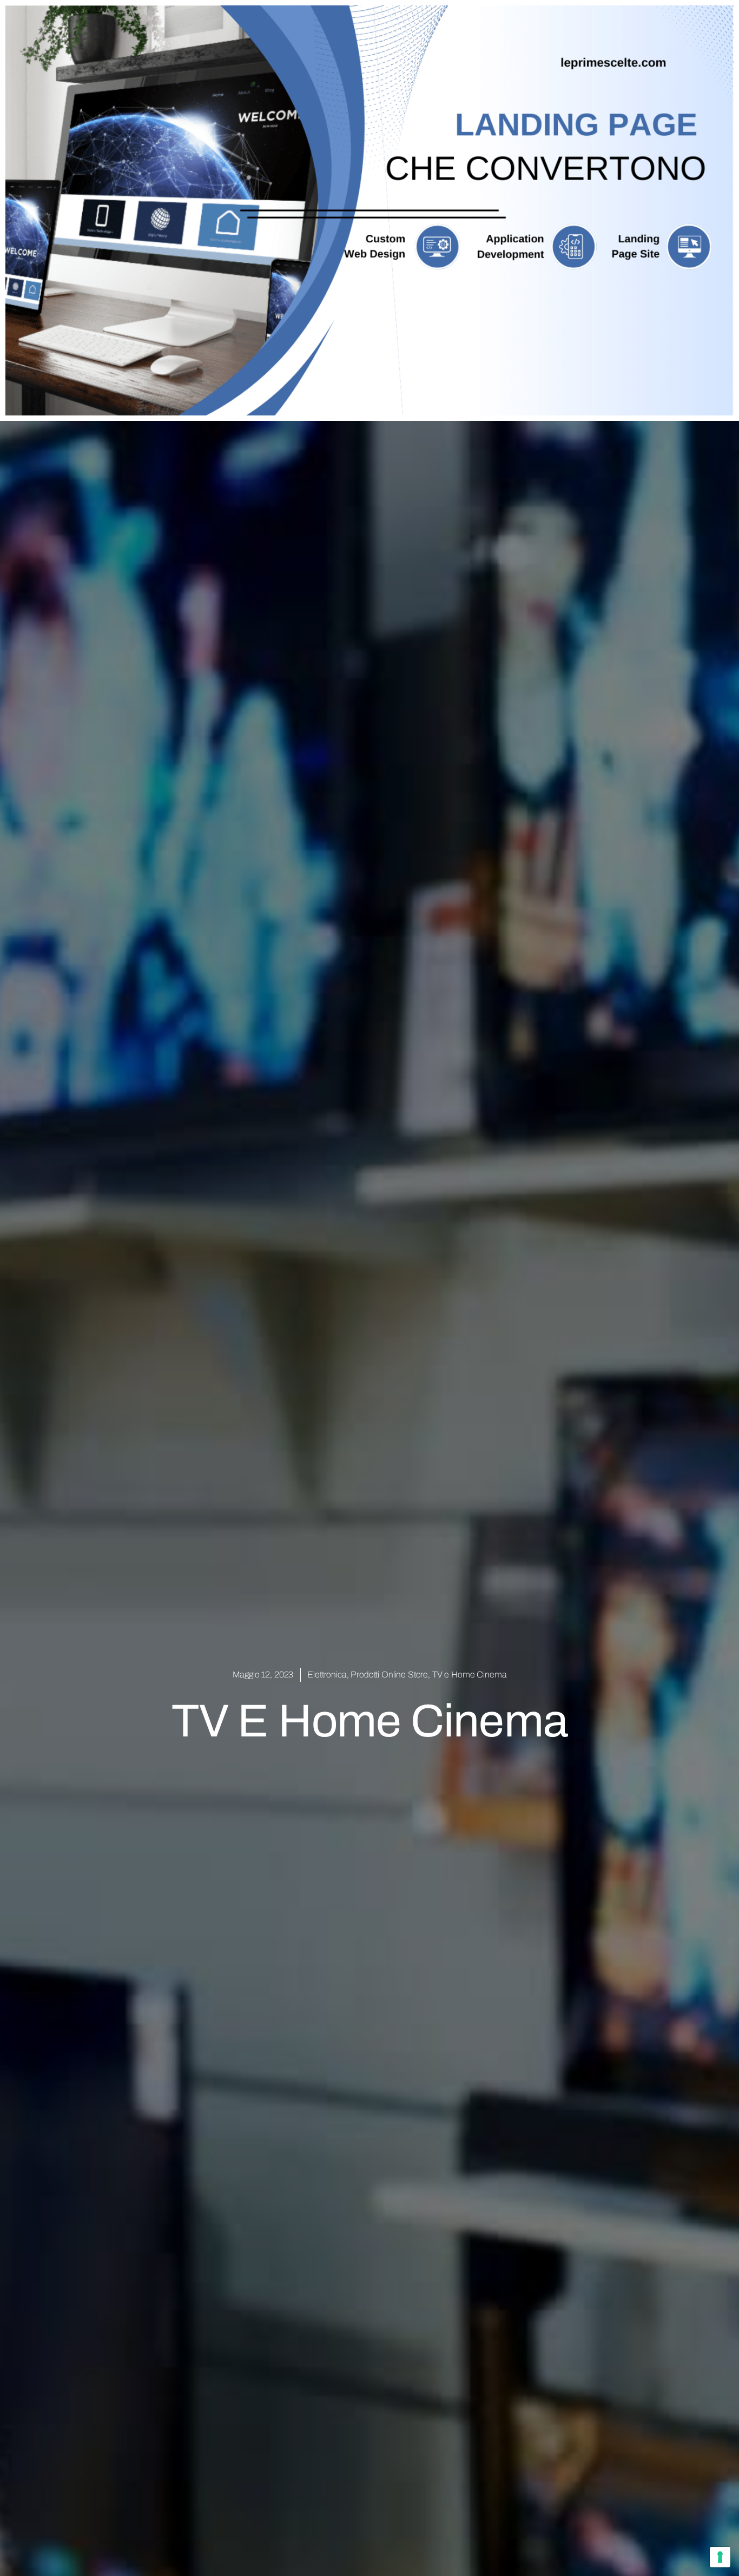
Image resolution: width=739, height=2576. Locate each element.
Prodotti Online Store (389, 1675)
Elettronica (327, 1675)
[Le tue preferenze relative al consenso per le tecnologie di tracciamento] (720, 2557)
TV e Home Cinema (470, 1675)
